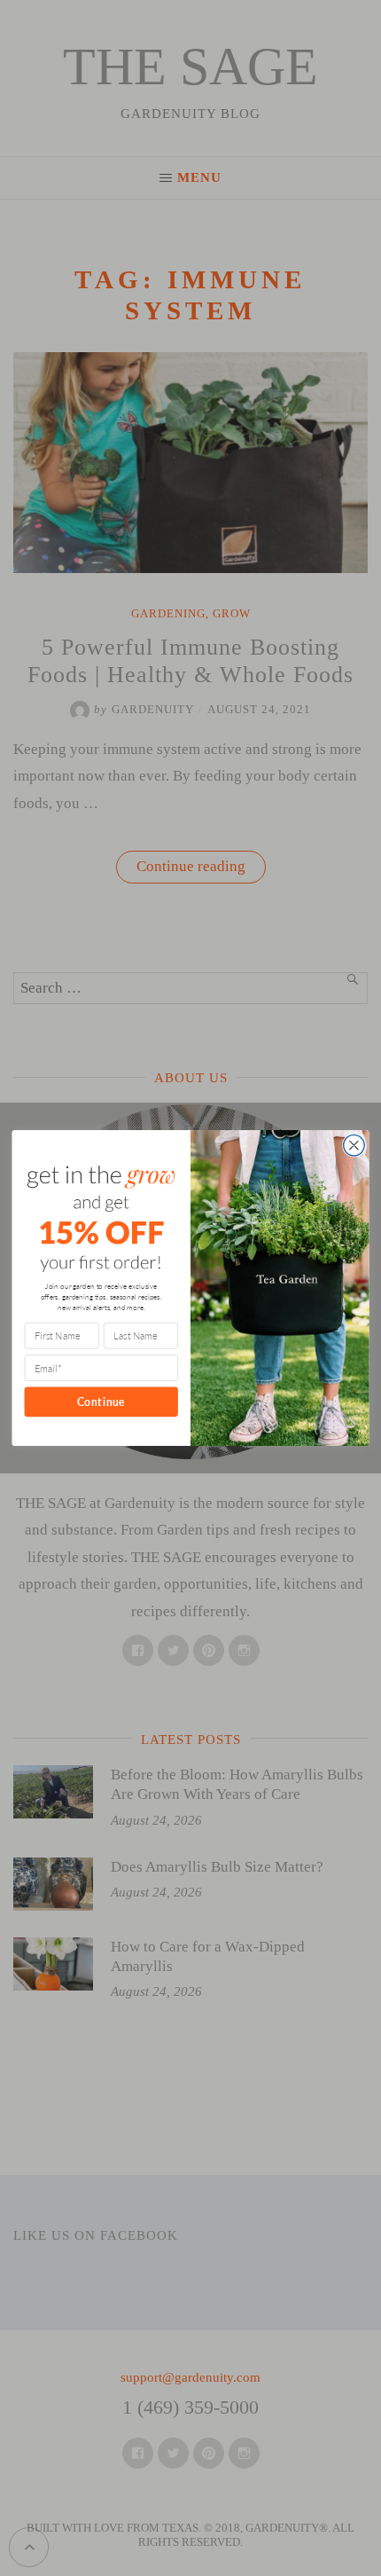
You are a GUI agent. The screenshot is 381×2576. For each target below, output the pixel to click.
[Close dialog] (354, 1145)
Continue (101, 1402)
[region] (190, 2435)
